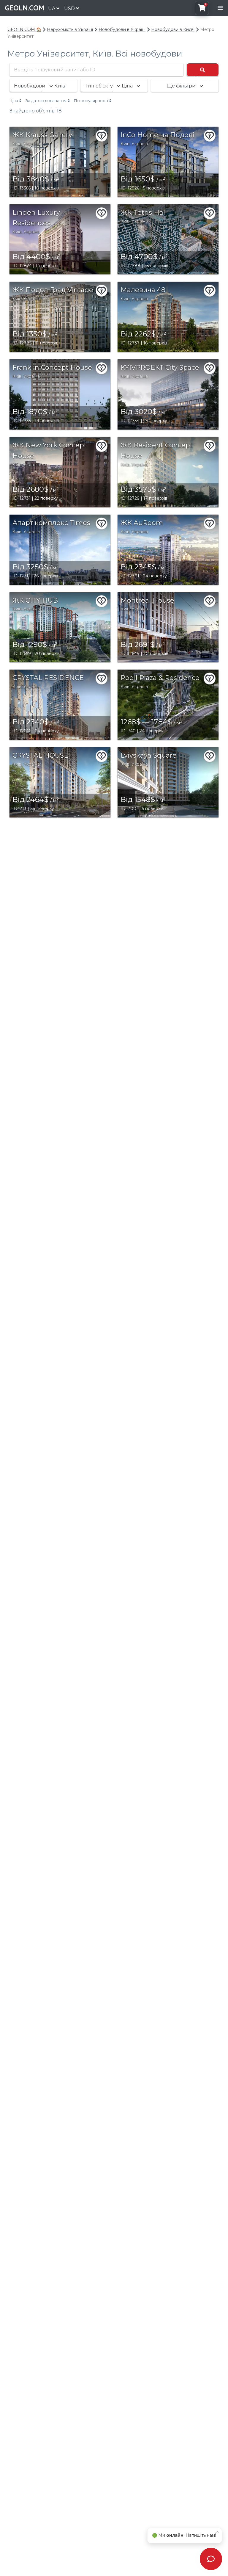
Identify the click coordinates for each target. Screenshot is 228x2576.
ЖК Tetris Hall (144, 213)
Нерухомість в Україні (70, 29)
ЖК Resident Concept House (157, 451)
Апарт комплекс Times (51, 523)
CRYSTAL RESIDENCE (48, 678)
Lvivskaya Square (149, 755)
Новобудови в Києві (173, 29)
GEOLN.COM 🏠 (24, 29)
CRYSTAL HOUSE (40, 755)
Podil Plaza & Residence (160, 678)
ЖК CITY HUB (35, 600)
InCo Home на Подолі (157, 135)
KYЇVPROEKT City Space (160, 368)
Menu (220, 8)
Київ (17, 144)
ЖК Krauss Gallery (42, 135)
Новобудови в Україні (122, 29)
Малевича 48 (143, 290)
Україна (32, 144)
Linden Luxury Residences (36, 218)
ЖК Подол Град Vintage (53, 290)
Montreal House (147, 600)
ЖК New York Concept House (50, 451)
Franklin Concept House (52, 368)
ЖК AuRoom (142, 523)
